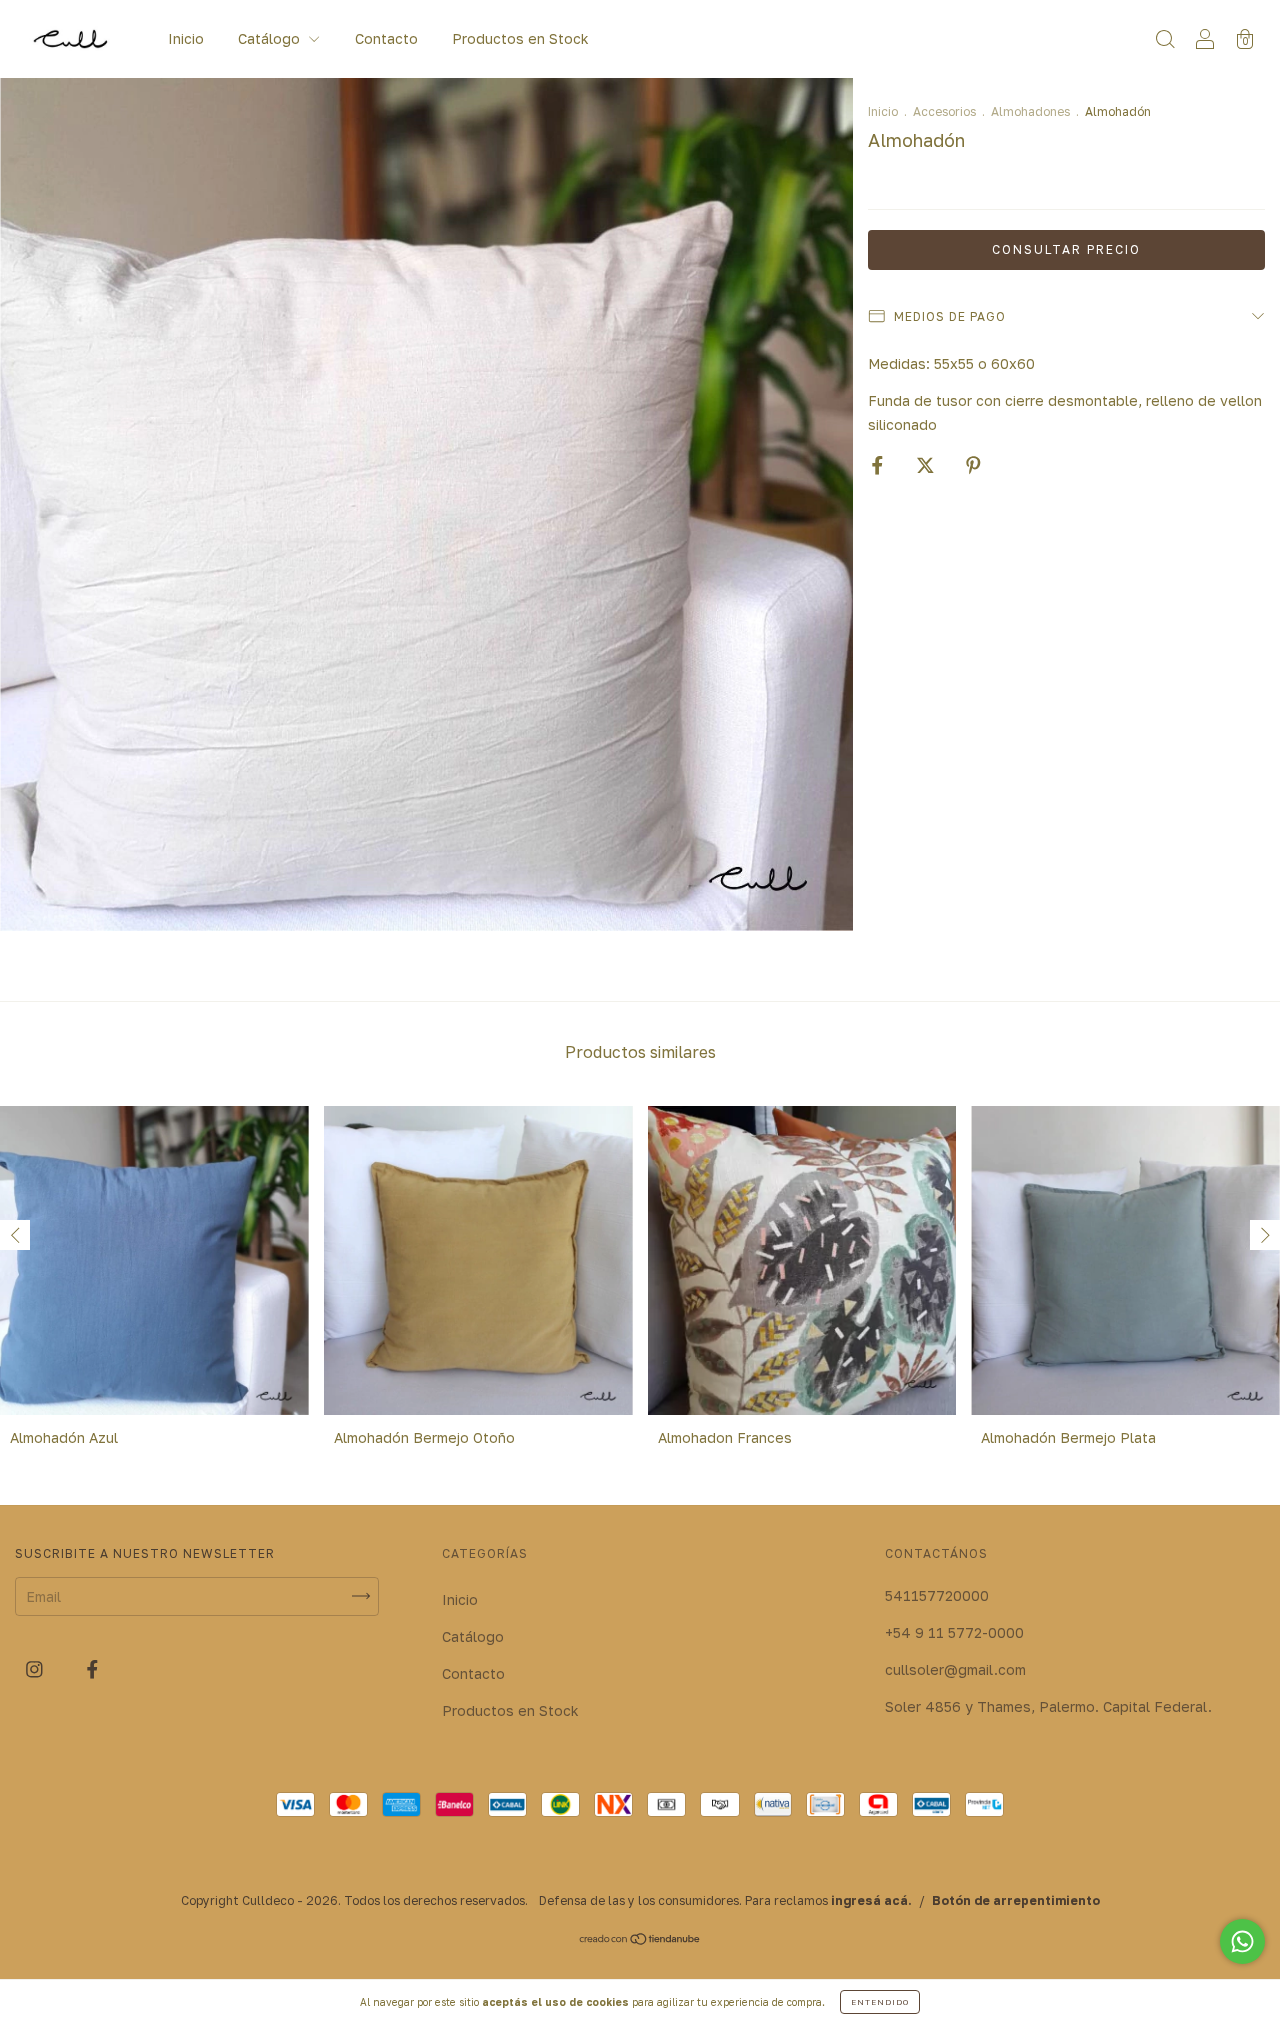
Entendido (880, 2002)
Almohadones (1030, 111)
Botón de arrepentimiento (1016, 1900)
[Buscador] (1165, 40)
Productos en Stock (520, 38)
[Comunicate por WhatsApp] (1242, 1941)
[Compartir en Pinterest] (973, 464)
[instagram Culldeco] (36, 1668)
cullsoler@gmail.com (955, 1669)
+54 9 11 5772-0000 (954, 1632)
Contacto (386, 38)
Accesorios (944, 111)
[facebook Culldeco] (92, 1668)
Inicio (186, 38)
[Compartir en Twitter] (927, 464)
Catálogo (271, 38)
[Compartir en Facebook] (879, 464)
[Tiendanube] (640, 1940)
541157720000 (937, 1595)
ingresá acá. (871, 1900)
